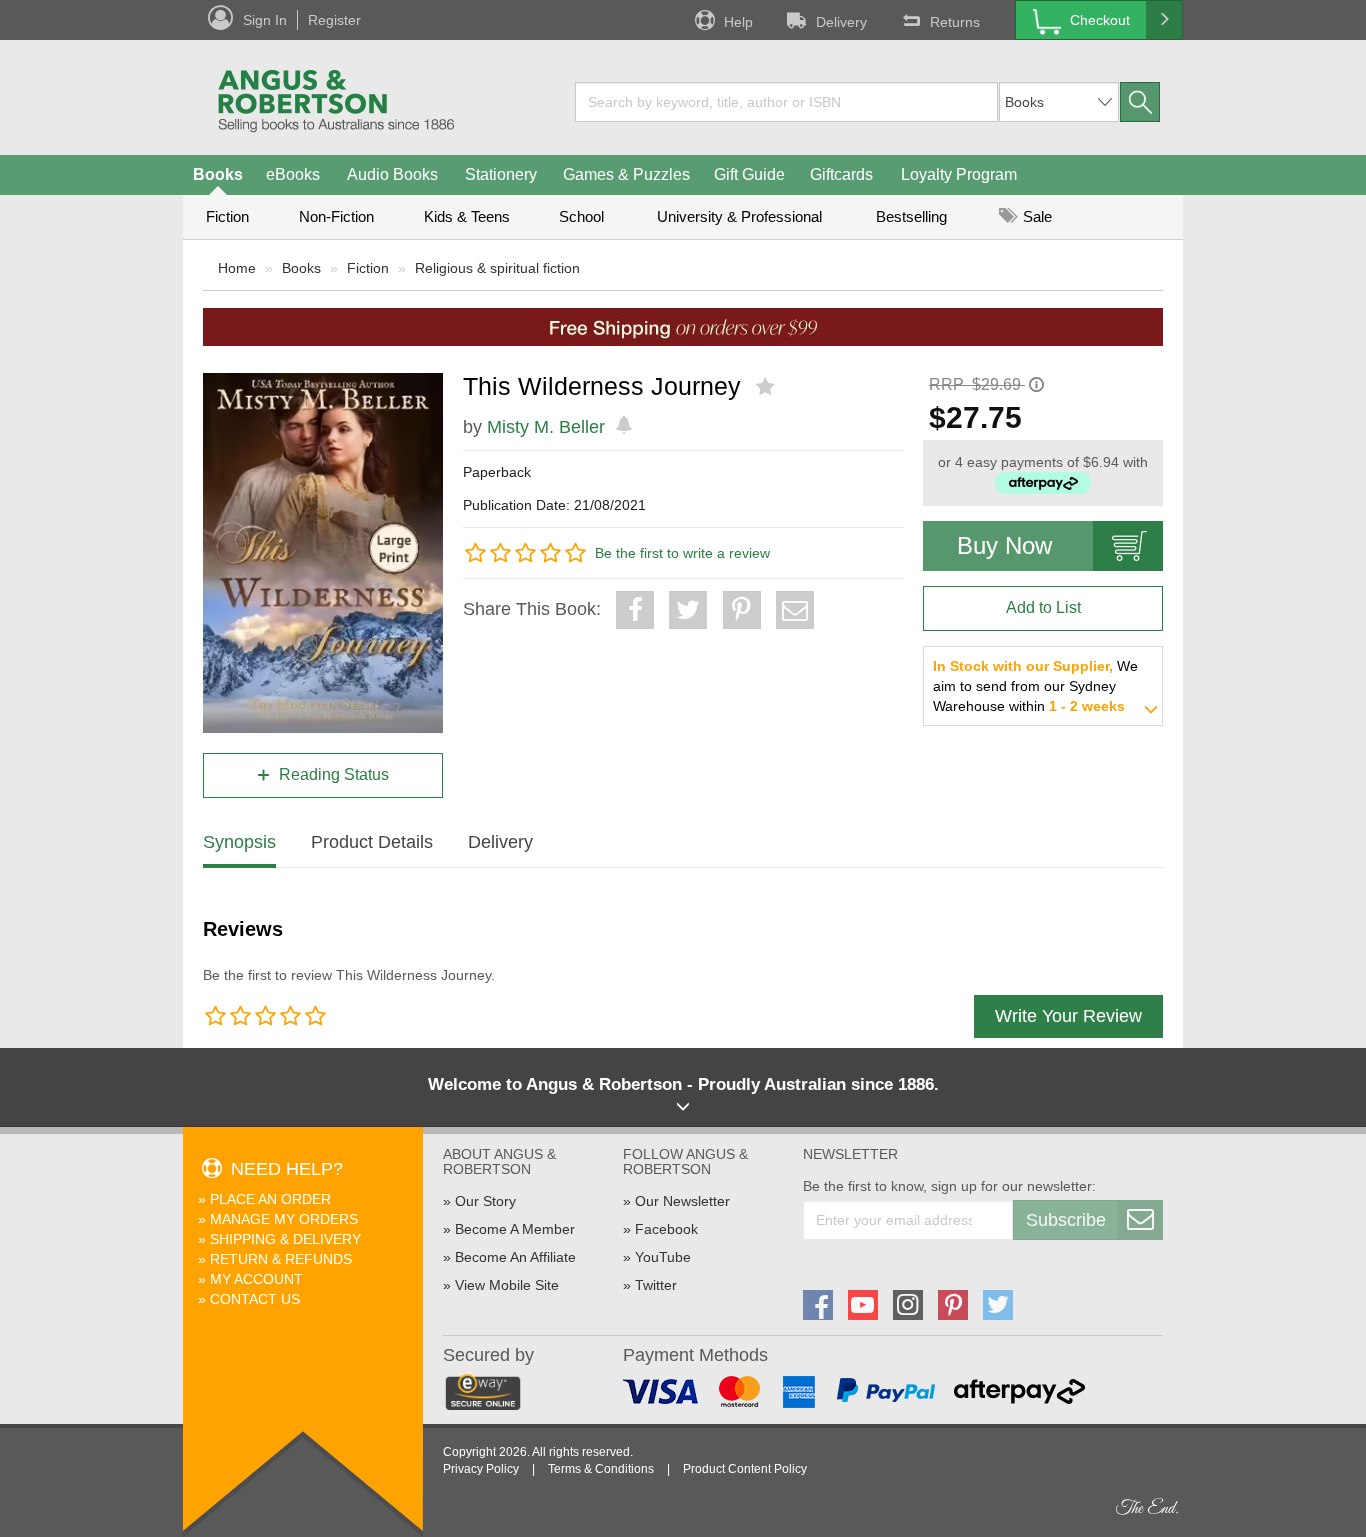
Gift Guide (749, 174)
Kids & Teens (467, 216)
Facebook (666, 1229)
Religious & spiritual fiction (497, 268)
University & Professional (739, 216)
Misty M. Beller (546, 427)
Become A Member (515, 1229)
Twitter (656, 1285)
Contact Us (255, 1299)
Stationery (501, 174)
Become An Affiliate (515, 1257)
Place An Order (270, 1199)
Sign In (265, 20)
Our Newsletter (682, 1201)
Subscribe (1066, 1220)
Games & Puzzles (626, 174)
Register (334, 20)
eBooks (293, 174)
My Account (256, 1279)
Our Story (485, 1201)
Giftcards (841, 174)
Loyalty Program (959, 174)
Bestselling (911, 216)
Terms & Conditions (601, 1469)
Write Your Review (1068, 1016)
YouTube (663, 1257)
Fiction (227, 216)
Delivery (841, 22)
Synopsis (239, 842)
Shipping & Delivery (285, 1239)
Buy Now (1004, 545)
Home (237, 268)
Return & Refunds (281, 1259)
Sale (1035, 216)
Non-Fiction (336, 216)
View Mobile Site (507, 1285)
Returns (955, 22)
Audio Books (392, 174)
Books (218, 174)
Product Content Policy (745, 1469)
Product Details (372, 842)
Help (738, 22)
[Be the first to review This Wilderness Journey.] (767, 387)
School (581, 216)
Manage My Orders (284, 1219)
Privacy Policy (481, 1469)
